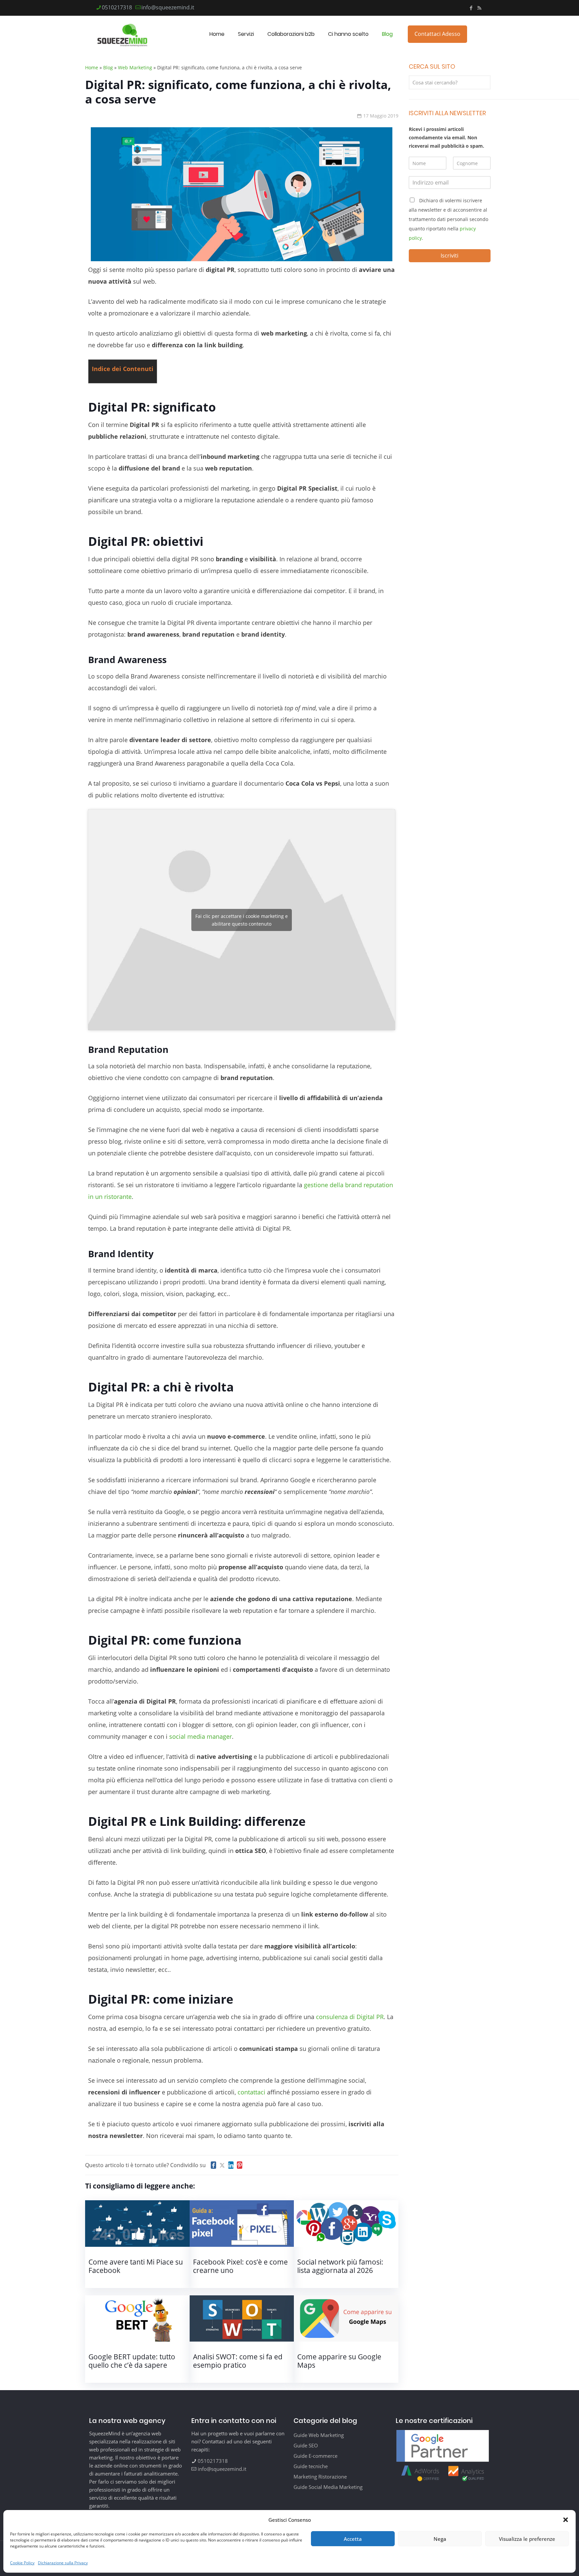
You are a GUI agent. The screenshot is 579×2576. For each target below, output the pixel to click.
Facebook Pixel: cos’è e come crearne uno (240, 2266)
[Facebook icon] (471, 8)
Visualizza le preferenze (527, 2539)
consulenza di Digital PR (350, 2017)
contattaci (251, 2092)
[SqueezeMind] (122, 34)
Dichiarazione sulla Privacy (63, 2563)
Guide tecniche (311, 2466)
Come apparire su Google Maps (339, 2361)
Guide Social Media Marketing (328, 2487)
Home (92, 67)
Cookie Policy (22, 2563)
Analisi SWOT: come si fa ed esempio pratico (238, 2361)
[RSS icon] (479, 8)
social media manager (201, 1736)
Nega (440, 2539)
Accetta (353, 2539)
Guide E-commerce (315, 2456)
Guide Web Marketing (319, 2435)
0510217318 (117, 7)
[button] (566, 2520)
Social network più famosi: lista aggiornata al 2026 (340, 2266)
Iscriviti (449, 256)
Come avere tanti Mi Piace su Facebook (136, 2266)
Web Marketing (135, 67)
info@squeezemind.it (168, 7)
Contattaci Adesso (437, 34)
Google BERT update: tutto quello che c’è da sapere (132, 2361)
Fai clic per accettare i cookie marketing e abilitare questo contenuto (242, 920)
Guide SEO (306, 2445)
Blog (108, 67)
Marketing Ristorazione (320, 2477)
